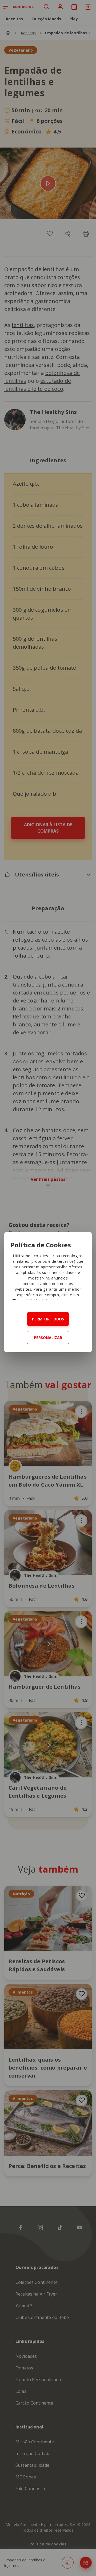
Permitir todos (48, 1319)
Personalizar (48, 1338)
